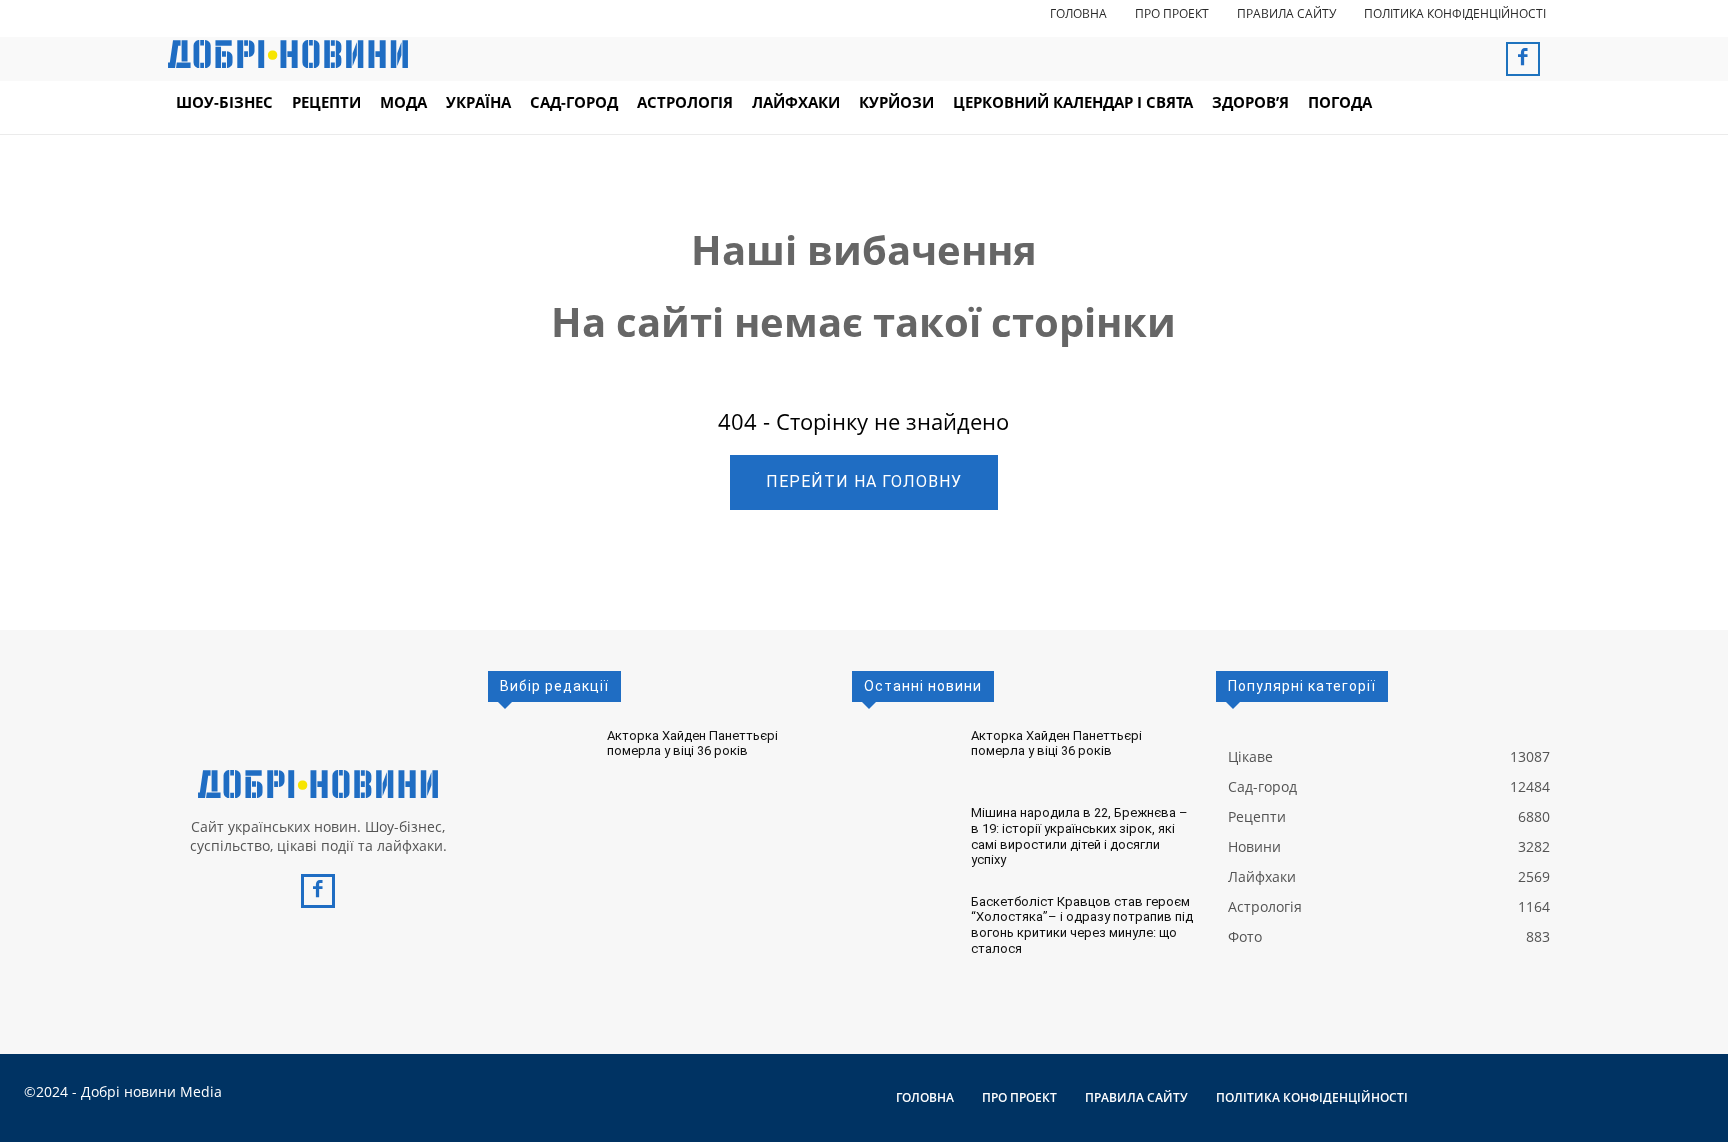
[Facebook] (1523, 59)
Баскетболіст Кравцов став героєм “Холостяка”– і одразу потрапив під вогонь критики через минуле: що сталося (1082, 925)
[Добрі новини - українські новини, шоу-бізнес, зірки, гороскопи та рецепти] (288, 54)
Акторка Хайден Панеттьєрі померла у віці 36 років (692, 743)
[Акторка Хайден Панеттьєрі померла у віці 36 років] (539, 757)
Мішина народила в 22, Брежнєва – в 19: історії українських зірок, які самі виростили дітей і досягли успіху (1079, 836)
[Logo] (318, 784)
